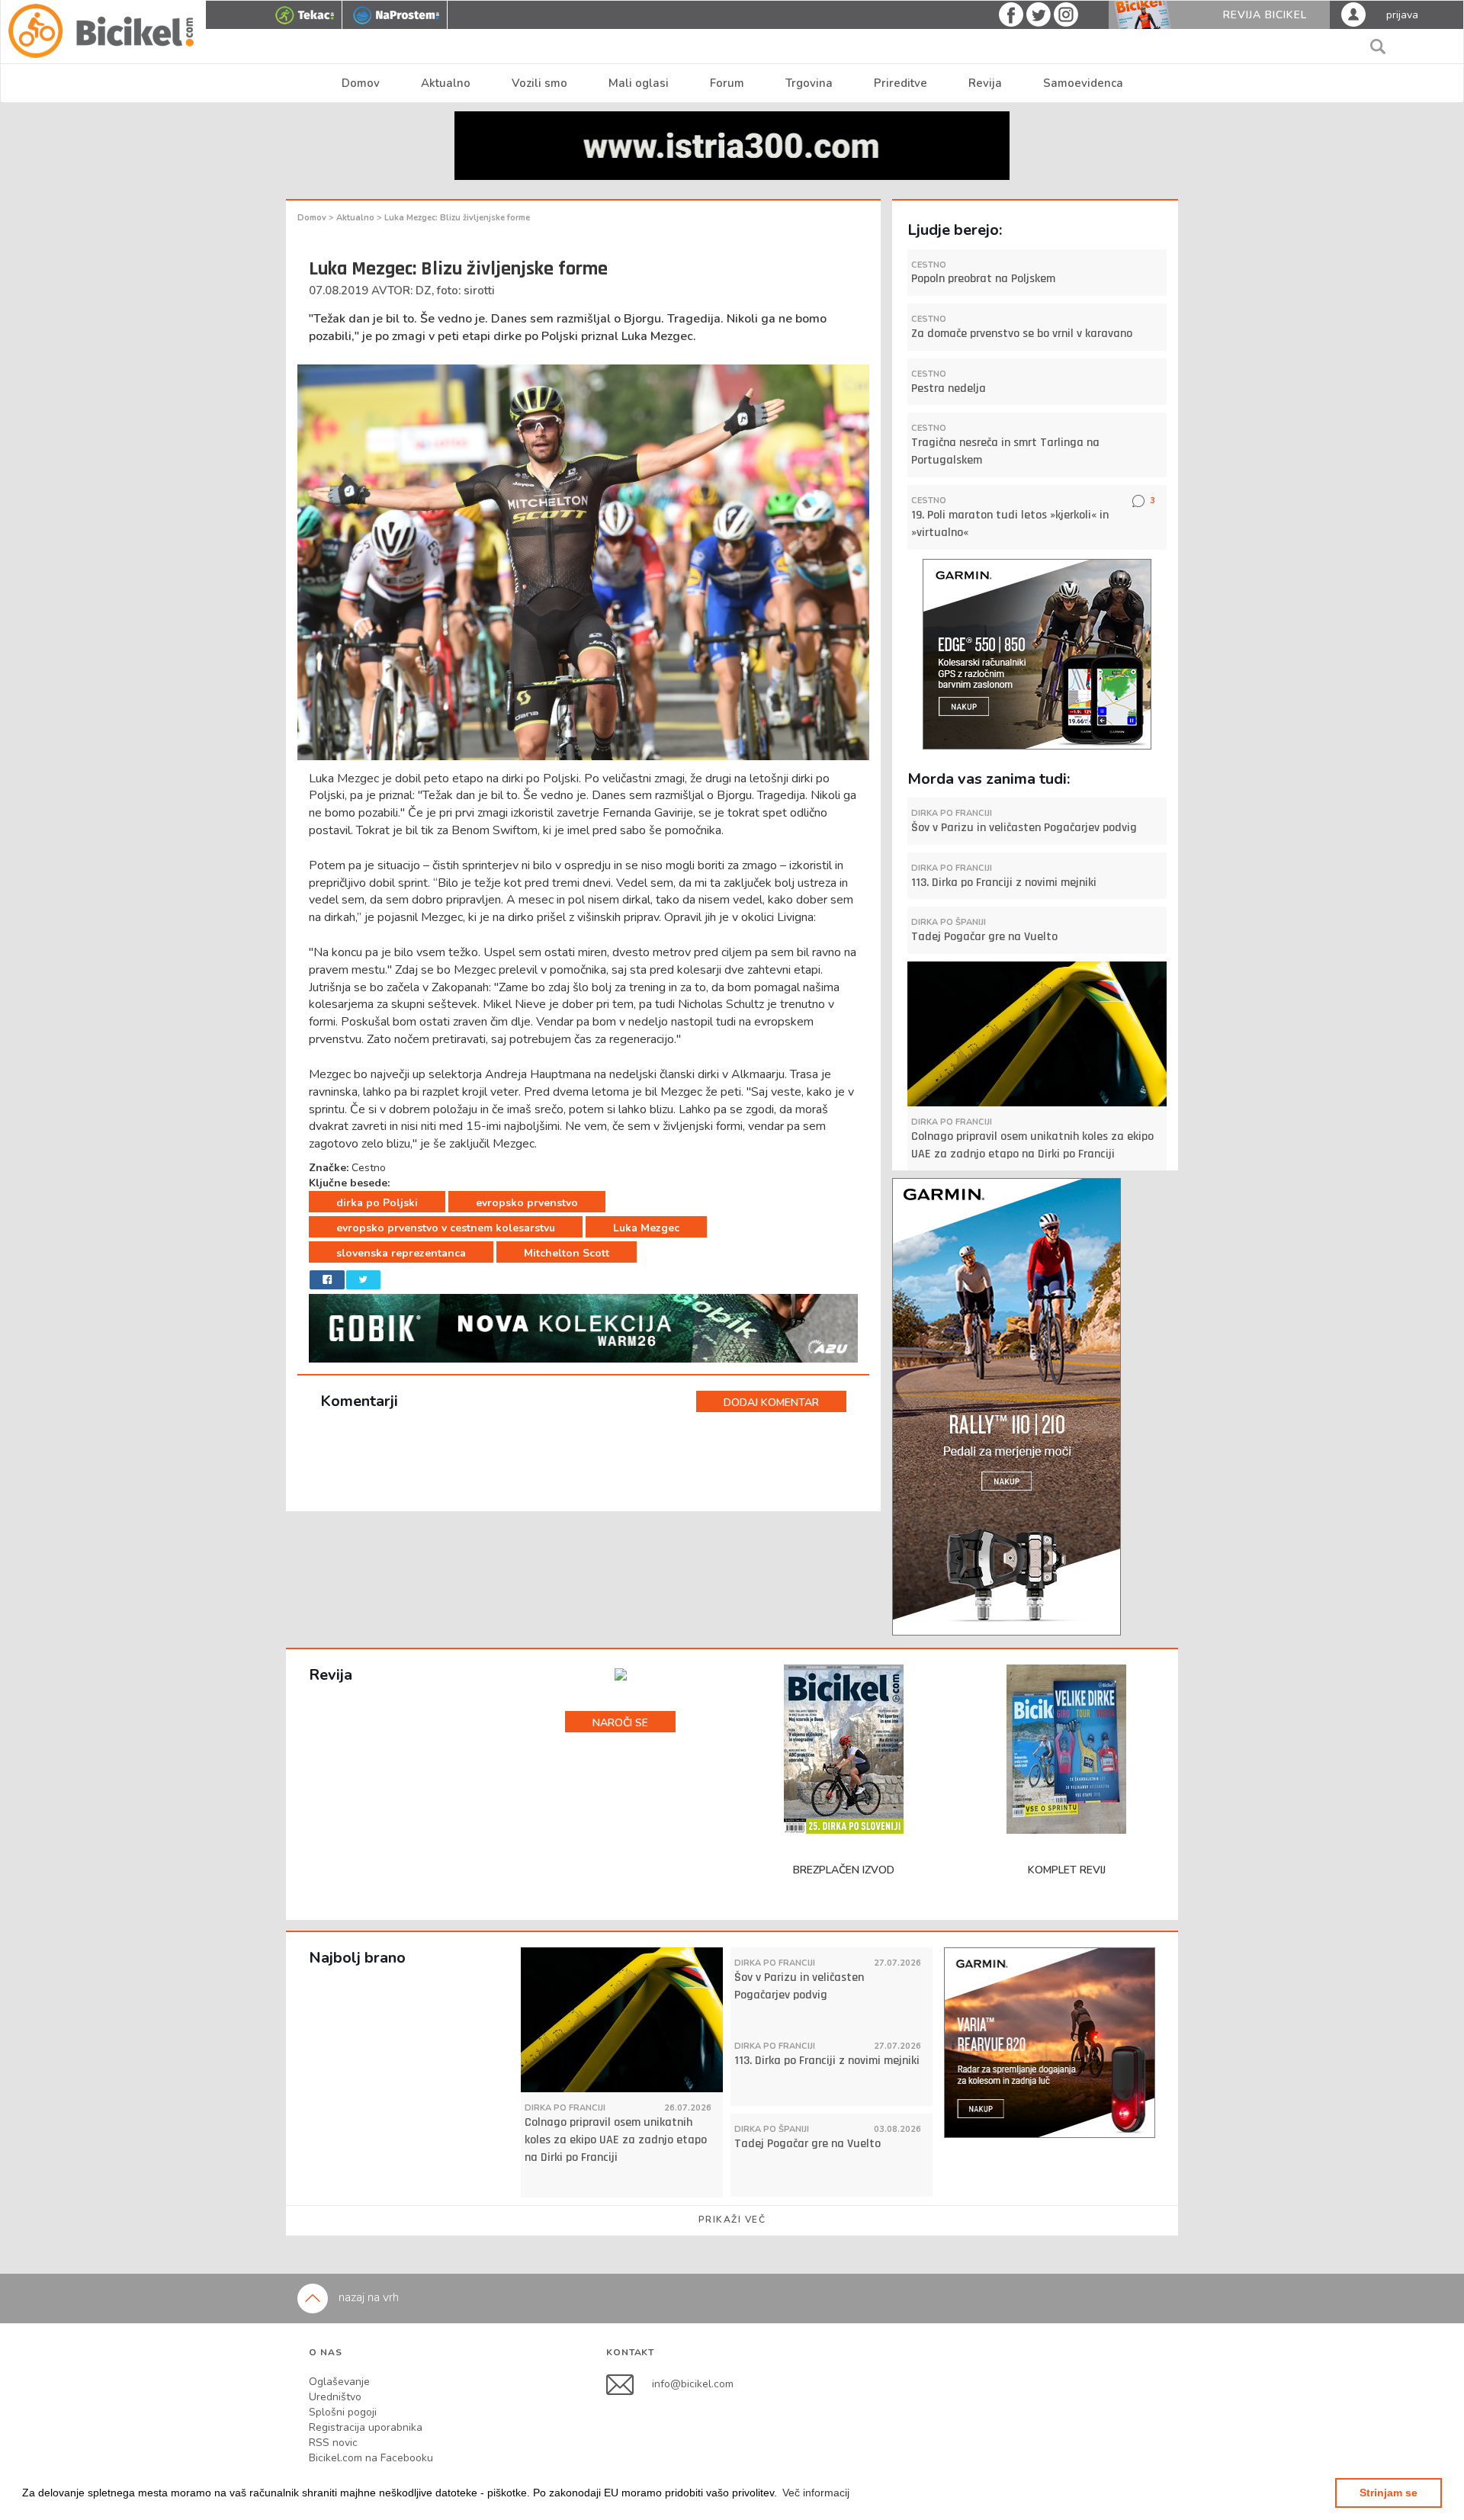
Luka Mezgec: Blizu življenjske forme (457, 218)
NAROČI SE (620, 1723)
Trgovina (809, 83)
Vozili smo (539, 83)
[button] (816, 2493)
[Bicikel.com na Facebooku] (629, 2384)
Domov (361, 83)
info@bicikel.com (693, 2384)
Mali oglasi (639, 83)
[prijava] (1353, 14)
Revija (985, 83)
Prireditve (901, 83)
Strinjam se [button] (1389, 2493)
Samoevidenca (1083, 83)
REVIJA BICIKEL (1265, 15)
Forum (727, 83)
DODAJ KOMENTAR (771, 1403)
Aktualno (446, 83)
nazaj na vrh (367, 2297)
